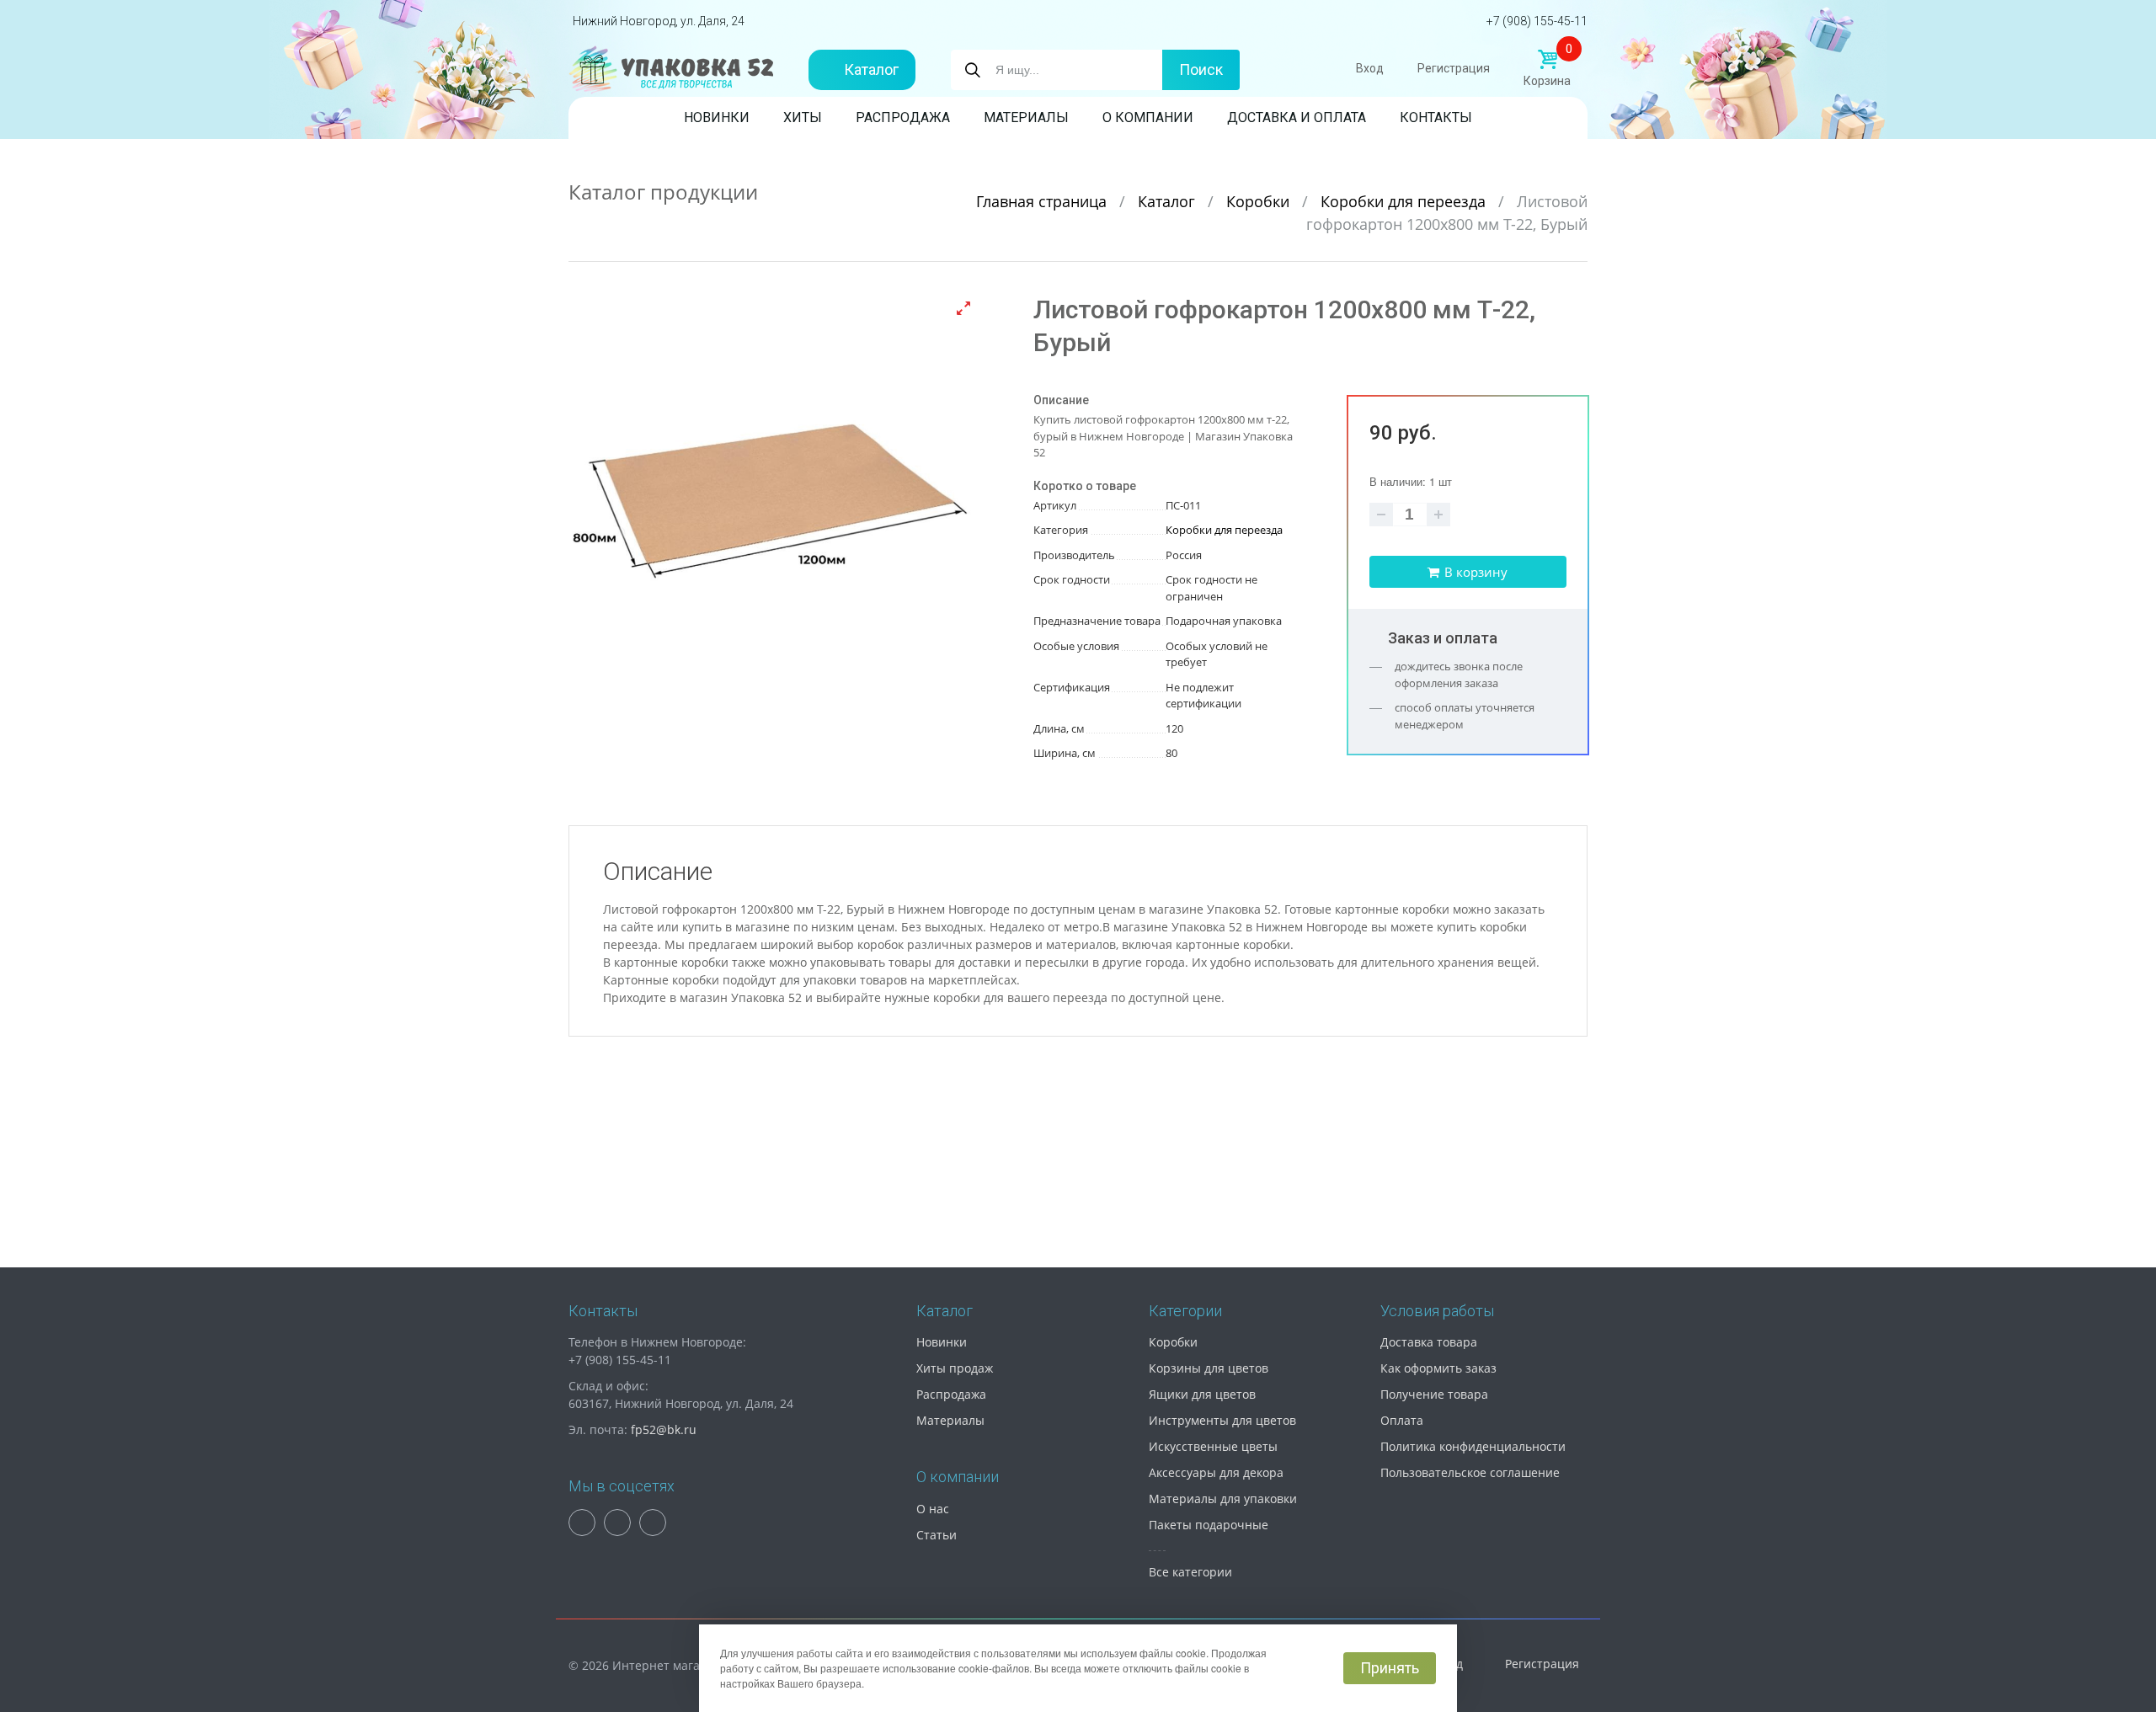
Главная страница (1043, 201)
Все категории (1190, 1572)
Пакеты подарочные (1209, 1525)
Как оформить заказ (1438, 1368)
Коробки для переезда (1405, 201)
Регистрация (1454, 68)
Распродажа (903, 117)
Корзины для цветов (1209, 1368)
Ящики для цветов (1202, 1394)
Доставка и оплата (1297, 117)
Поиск (1201, 69)
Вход (1370, 68)
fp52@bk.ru (664, 1429)
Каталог (871, 69)
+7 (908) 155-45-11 (1537, 21)
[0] (1547, 60)
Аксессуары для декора (1216, 1472)
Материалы (1026, 117)
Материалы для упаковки (1223, 1499)
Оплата (1402, 1420)
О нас (933, 1509)
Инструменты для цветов (1222, 1420)
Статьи (937, 1535)
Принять (1390, 1668)
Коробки (1260, 201)
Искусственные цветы (1213, 1446)
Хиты (803, 117)
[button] (963, 308)
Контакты (1436, 117)
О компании (1148, 117)
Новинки (717, 117)
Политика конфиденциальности (1473, 1446)
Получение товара (1434, 1394)
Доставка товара (1429, 1342)
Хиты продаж (955, 1368)
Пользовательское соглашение (1470, 1472)
